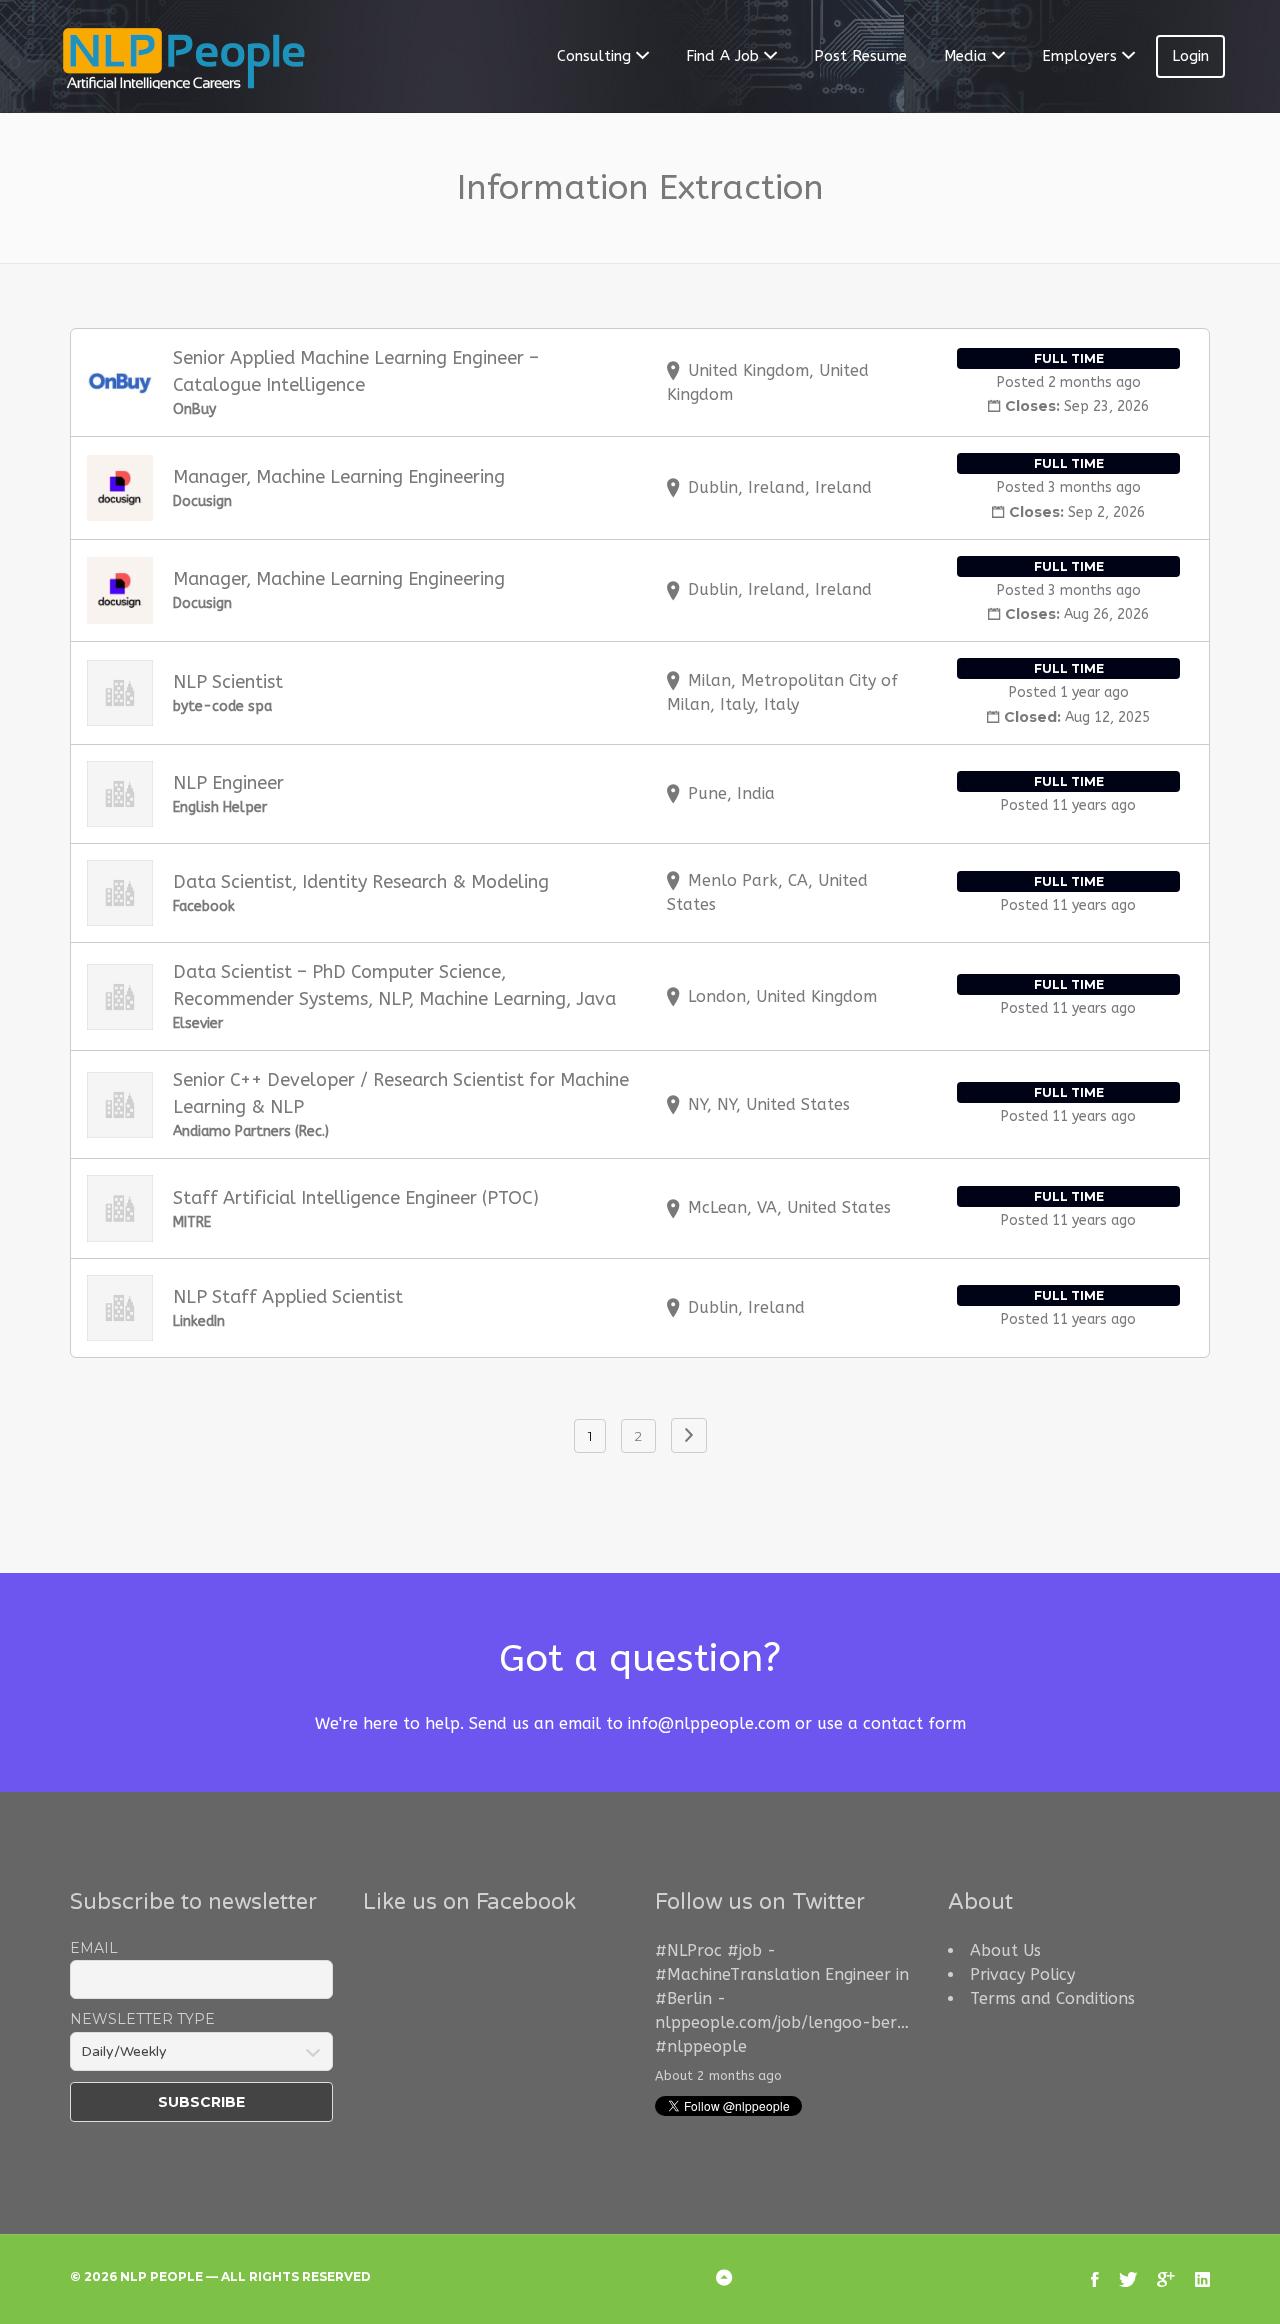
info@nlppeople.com (709, 1723)
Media (965, 56)
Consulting (594, 56)
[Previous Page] (689, 1435)
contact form (914, 1723)
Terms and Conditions (1052, 1998)
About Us (1005, 1950)
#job (744, 1950)
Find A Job (722, 56)
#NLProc (688, 1950)
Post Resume (860, 56)
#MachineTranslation (737, 1974)
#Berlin (683, 1998)
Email (94, 1948)
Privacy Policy (1022, 1974)
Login (1190, 56)
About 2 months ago (718, 2075)
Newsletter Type (142, 2019)
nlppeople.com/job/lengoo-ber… (782, 2022)
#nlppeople (701, 2046)
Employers (1079, 56)
